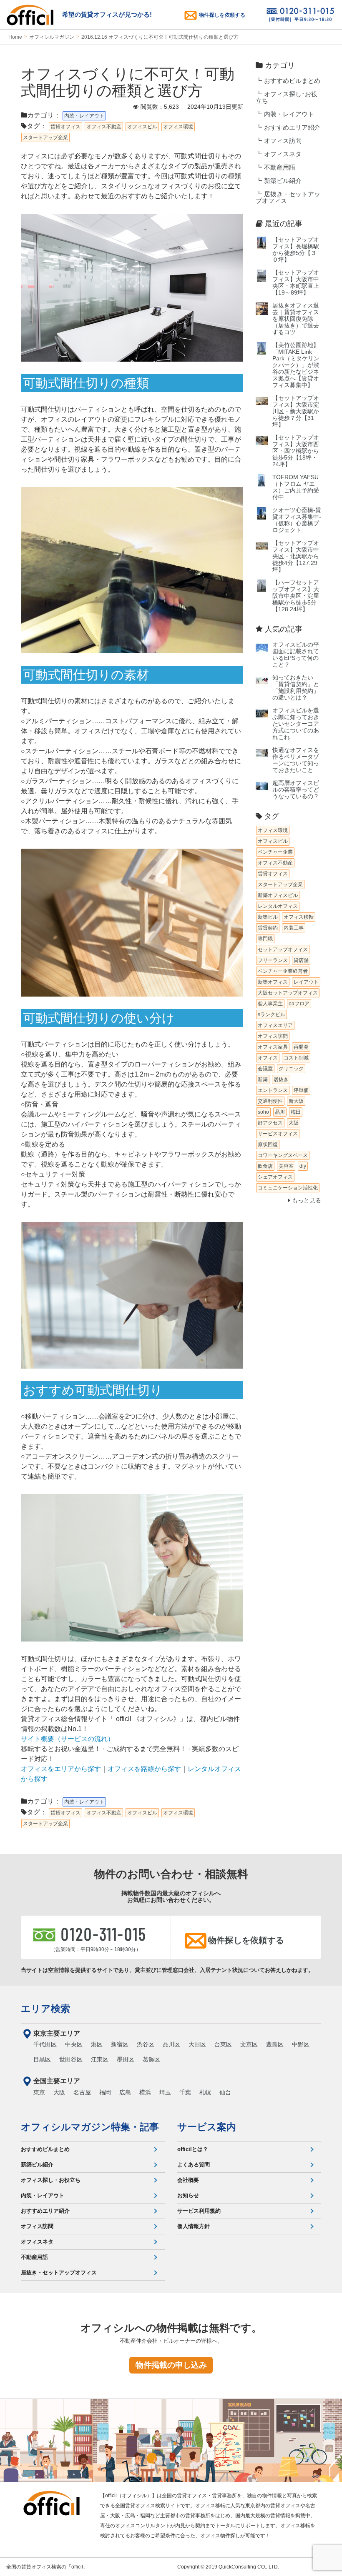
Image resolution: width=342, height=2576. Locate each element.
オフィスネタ (283, 154)
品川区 (171, 2044)
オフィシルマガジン (52, 37)
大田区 (197, 2044)
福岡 (105, 2092)
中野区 (301, 2044)
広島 (125, 2092)
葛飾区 (151, 2059)
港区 (97, 2044)
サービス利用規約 (199, 2211)
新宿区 (120, 2044)
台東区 (223, 2044)
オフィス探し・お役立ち (51, 2180)
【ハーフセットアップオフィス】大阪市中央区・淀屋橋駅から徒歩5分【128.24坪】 (296, 596)
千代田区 (45, 2044)
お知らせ (188, 2195)
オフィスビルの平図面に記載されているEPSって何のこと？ (296, 655)
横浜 (145, 2092)
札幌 (205, 2092)
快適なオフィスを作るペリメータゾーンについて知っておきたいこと (296, 760)
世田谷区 (71, 2059)
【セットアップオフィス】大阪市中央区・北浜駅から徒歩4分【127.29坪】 (296, 556)
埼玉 (165, 2092)
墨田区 (126, 2059)
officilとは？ (193, 2149)
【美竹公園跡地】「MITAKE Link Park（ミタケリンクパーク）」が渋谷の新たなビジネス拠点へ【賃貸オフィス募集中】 (296, 365)
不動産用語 (280, 167)
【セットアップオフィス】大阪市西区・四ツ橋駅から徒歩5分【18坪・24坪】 (296, 451)
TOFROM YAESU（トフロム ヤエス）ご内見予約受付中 (296, 487)
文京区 (249, 2044)
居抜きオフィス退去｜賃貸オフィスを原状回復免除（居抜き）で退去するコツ (296, 319)
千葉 (185, 2092)
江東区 (100, 2059)
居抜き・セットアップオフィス (288, 197)
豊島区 (275, 2044)
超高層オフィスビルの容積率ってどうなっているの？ (296, 790)
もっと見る (306, 1201)
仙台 (225, 2092)
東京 (39, 2092)
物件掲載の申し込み (171, 2365)
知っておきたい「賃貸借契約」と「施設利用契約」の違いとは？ (296, 688)
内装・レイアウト (289, 114)
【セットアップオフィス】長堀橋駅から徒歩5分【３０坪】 (296, 250)
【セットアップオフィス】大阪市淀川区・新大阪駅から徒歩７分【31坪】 (296, 411)
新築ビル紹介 (283, 181)
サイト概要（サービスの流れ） (68, 1739)
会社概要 (188, 2180)
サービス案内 (207, 2127)
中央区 (74, 2044)
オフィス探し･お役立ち (287, 97)
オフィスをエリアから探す (61, 1769)
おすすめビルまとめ (292, 81)
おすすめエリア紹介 (292, 127)
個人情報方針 (194, 2226)
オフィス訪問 (283, 141)
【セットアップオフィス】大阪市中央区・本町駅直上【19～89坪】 (296, 283)
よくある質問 (194, 2165)
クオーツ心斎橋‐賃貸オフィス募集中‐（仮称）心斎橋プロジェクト (297, 520)
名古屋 (82, 2092)
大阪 (59, 2092)
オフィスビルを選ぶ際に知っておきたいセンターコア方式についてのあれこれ (296, 724)
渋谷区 (146, 2044)
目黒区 (42, 2059)
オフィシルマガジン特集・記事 (90, 2127)
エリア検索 (45, 2009)
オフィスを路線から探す (144, 1769)
